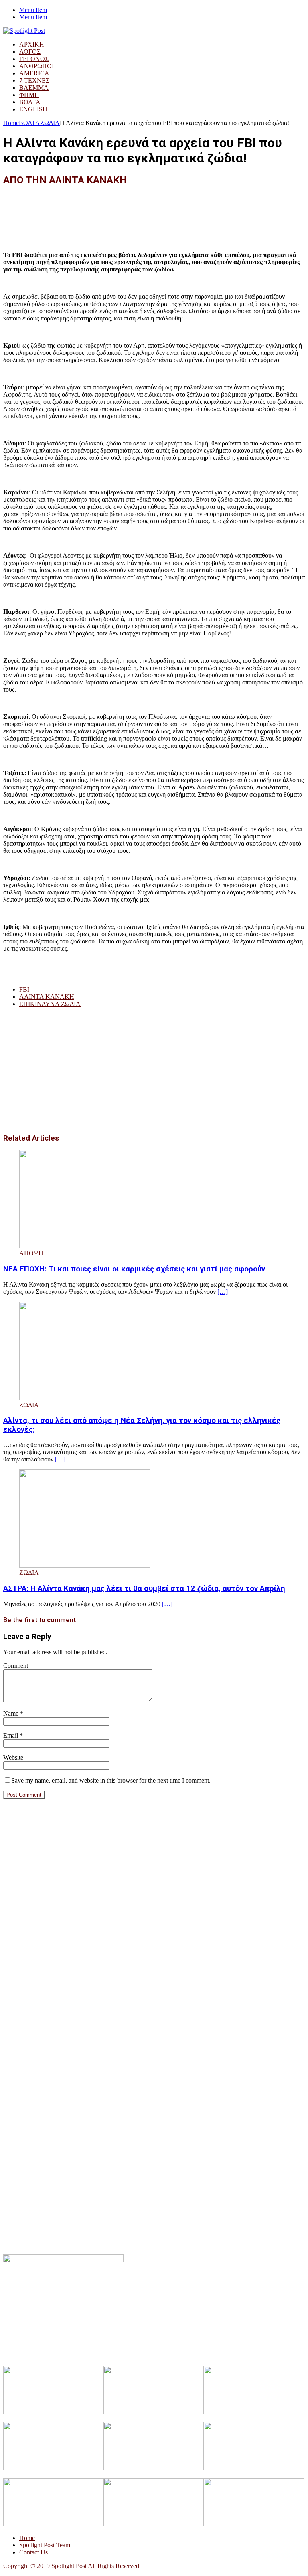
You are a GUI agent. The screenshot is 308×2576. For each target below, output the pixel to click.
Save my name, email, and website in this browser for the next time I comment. (111, 1780)
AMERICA (34, 73)
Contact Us (33, 2552)
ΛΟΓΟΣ (30, 52)
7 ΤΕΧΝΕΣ (34, 80)
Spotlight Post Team (45, 2545)
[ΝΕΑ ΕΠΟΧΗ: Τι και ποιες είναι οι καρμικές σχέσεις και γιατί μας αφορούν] (85, 1246)
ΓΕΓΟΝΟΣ (34, 59)
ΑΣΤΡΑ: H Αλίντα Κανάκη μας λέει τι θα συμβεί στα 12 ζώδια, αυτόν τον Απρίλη (144, 1588)
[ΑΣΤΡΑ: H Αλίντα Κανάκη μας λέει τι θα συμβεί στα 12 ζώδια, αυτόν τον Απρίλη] (85, 1565)
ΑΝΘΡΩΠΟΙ (36, 66)
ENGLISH (33, 109)
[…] (223, 1292)
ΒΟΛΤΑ (30, 102)
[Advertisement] (149, 212)
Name (12, 1713)
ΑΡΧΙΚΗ (32, 44)
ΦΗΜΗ (29, 95)
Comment (16, 1666)
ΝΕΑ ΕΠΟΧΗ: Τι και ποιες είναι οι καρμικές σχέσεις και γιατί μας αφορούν (134, 1269)
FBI (24, 989)
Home (27, 2538)
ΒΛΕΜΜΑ (34, 88)
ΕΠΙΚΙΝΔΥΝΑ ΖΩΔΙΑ (50, 1004)
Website (13, 1757)
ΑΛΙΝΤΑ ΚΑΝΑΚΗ (47, 997)
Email (11, 1735)
